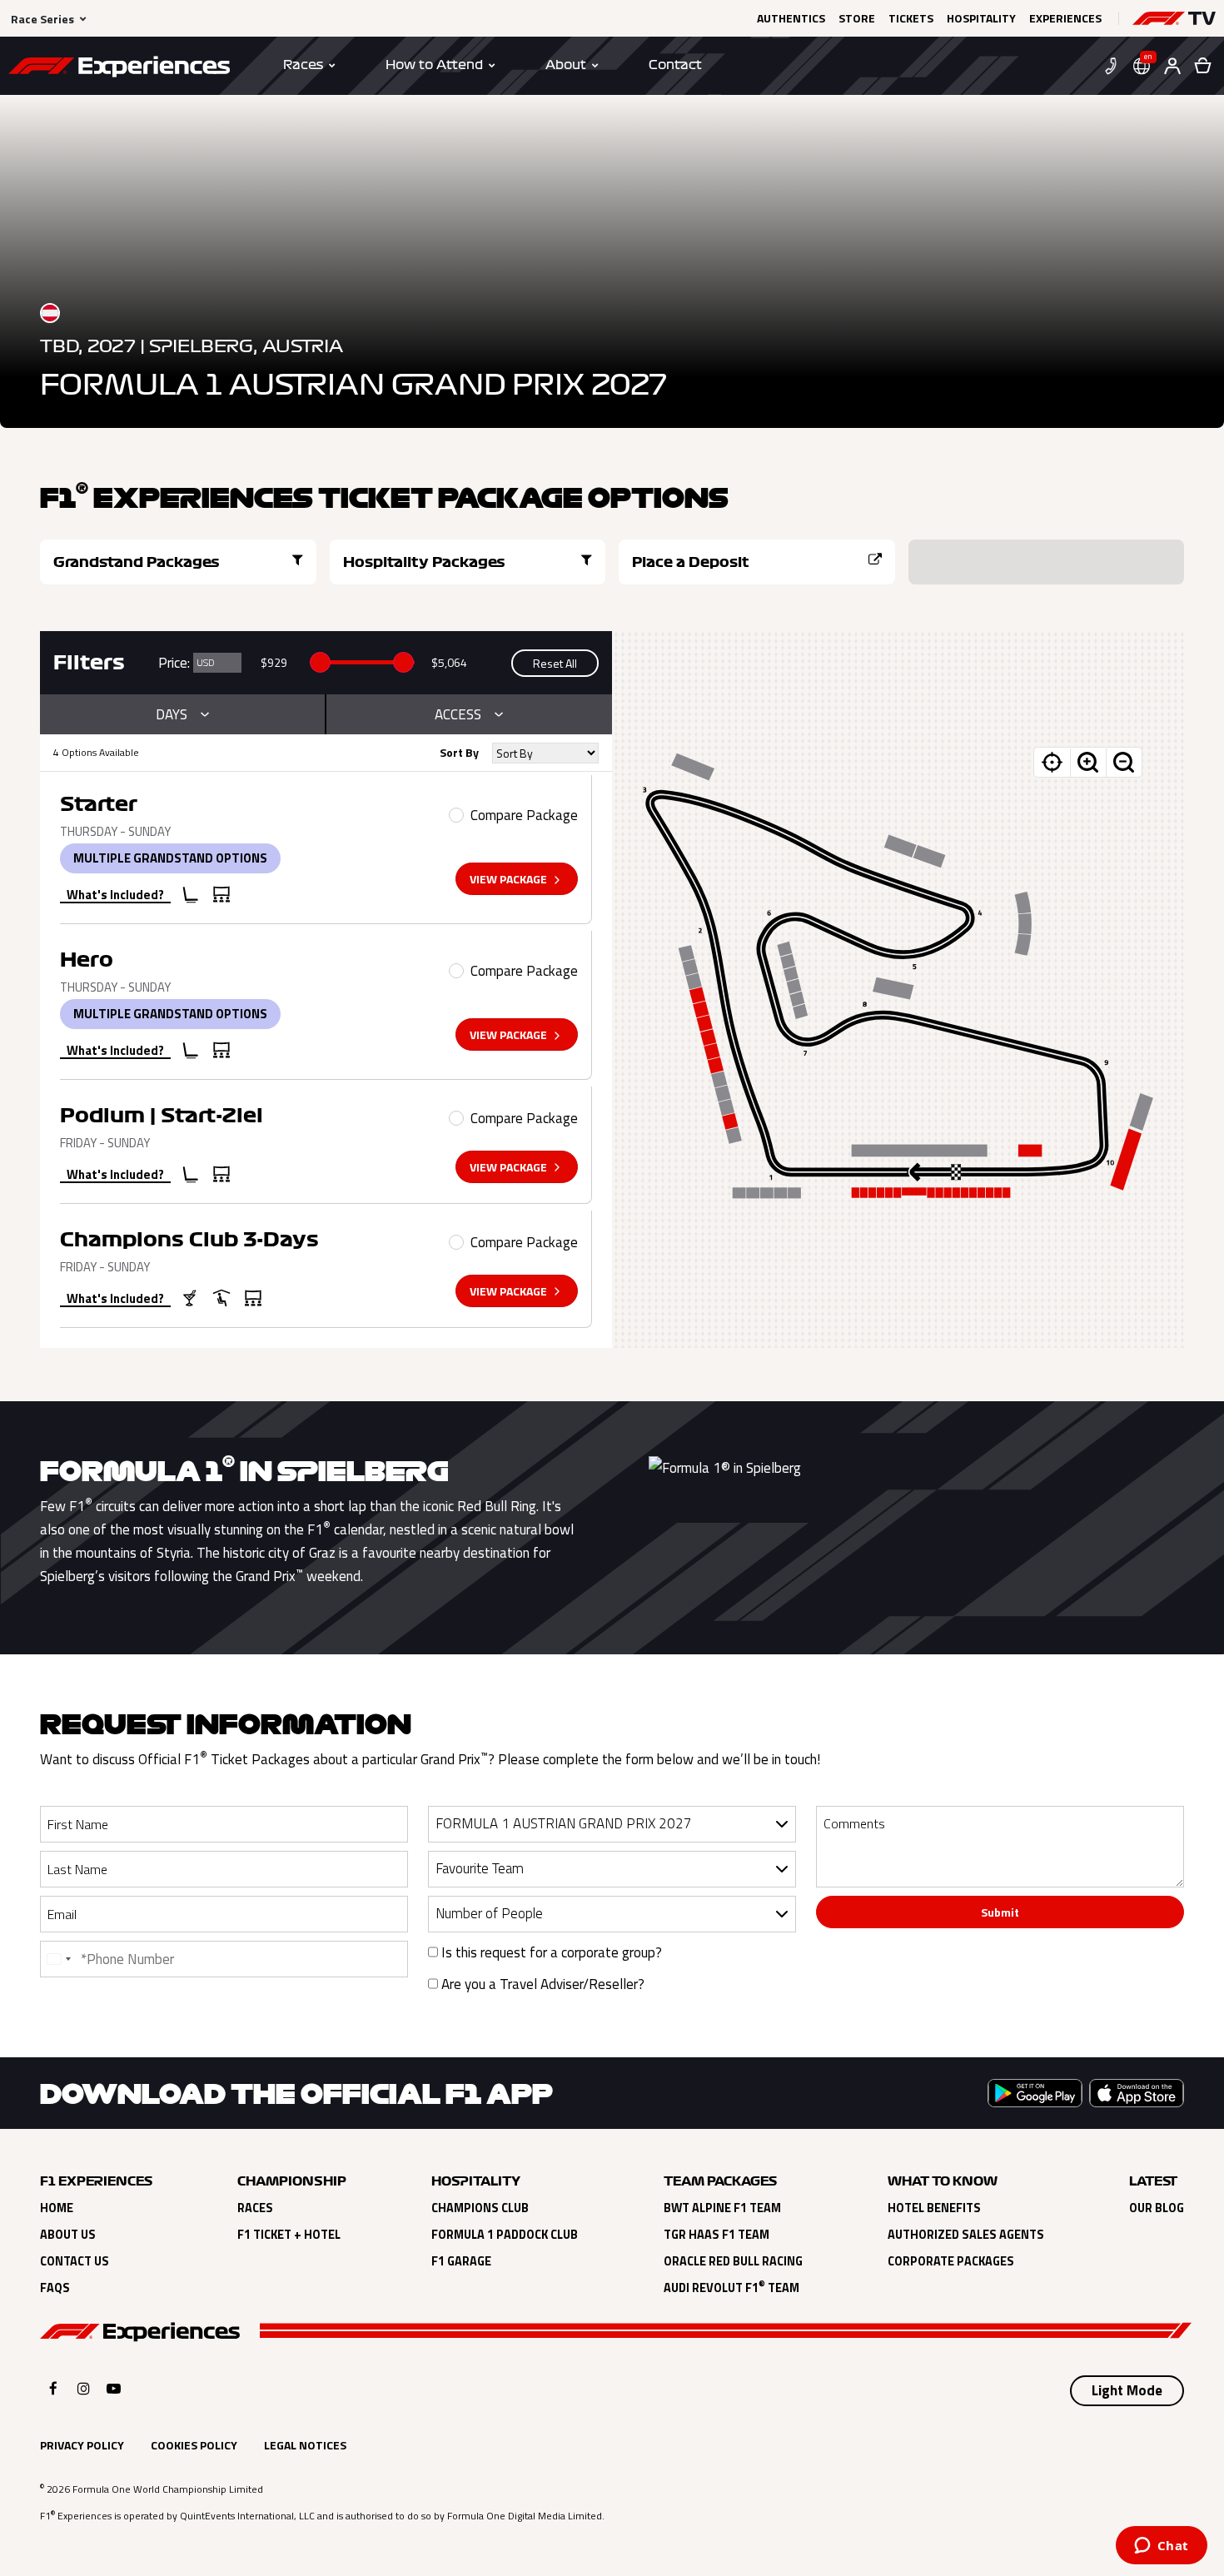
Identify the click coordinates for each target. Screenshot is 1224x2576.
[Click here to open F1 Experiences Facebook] (53, 2388)
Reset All (555, 663)
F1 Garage (461, 2261)
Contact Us (75, 2261)
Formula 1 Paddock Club (505, 2235)
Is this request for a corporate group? (550, 1952)
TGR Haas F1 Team (716, 2235)
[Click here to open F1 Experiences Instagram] (84, 2388)
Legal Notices (305, 2445)
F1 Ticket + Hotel (289, 2235)
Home (57, 2208)
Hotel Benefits (934, 2208)
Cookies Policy (194, 2445)
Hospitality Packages (424, 562)
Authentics (791, 18)
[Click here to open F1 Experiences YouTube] (114, 2388)
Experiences (1065, 18)
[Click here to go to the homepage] (119, 69)
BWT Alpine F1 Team (722, 2208)
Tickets (911, 18)
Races (255, 2208)
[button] (1174, 18)
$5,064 (449, 662)
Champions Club (480, 2208)
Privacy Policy (82, 2445)
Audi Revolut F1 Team (731, 2288)
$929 (274, 662)
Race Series (42, 19)
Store (857, 18)
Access (458, 714)
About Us (68, 2235)
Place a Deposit (691, 562)
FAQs (55, 2288)
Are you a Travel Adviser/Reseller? (541, 1984)
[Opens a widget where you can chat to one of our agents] (1161, 2547)
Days (172, 714)
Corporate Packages (951, 2261)
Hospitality (981, 18)
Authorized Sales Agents (966, 2235)
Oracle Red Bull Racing (733, 2261)
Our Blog (1157, 2208)
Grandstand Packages (137, 562)
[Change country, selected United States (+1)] (58, 1959)
